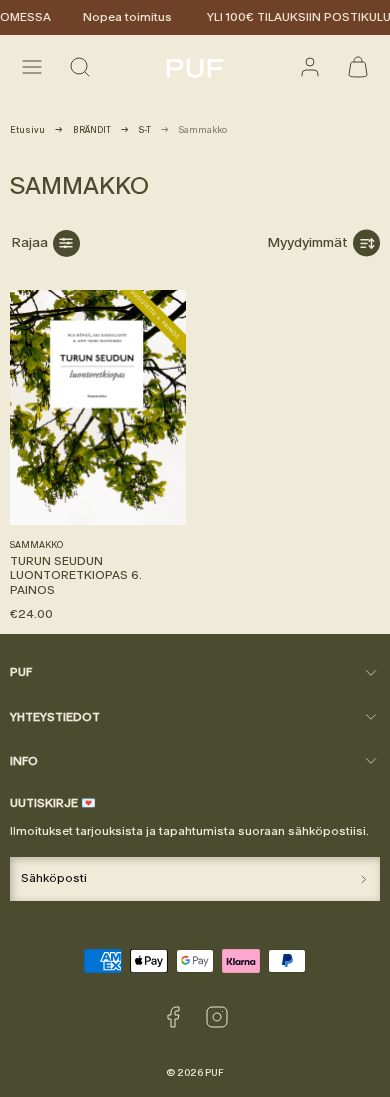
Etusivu (27, 129)
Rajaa (29, 242)
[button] (32, 67)
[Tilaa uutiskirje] (363, 879)
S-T (145, 129)
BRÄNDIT (92, 129)
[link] (310, 67)
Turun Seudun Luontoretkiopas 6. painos (76, 575)
